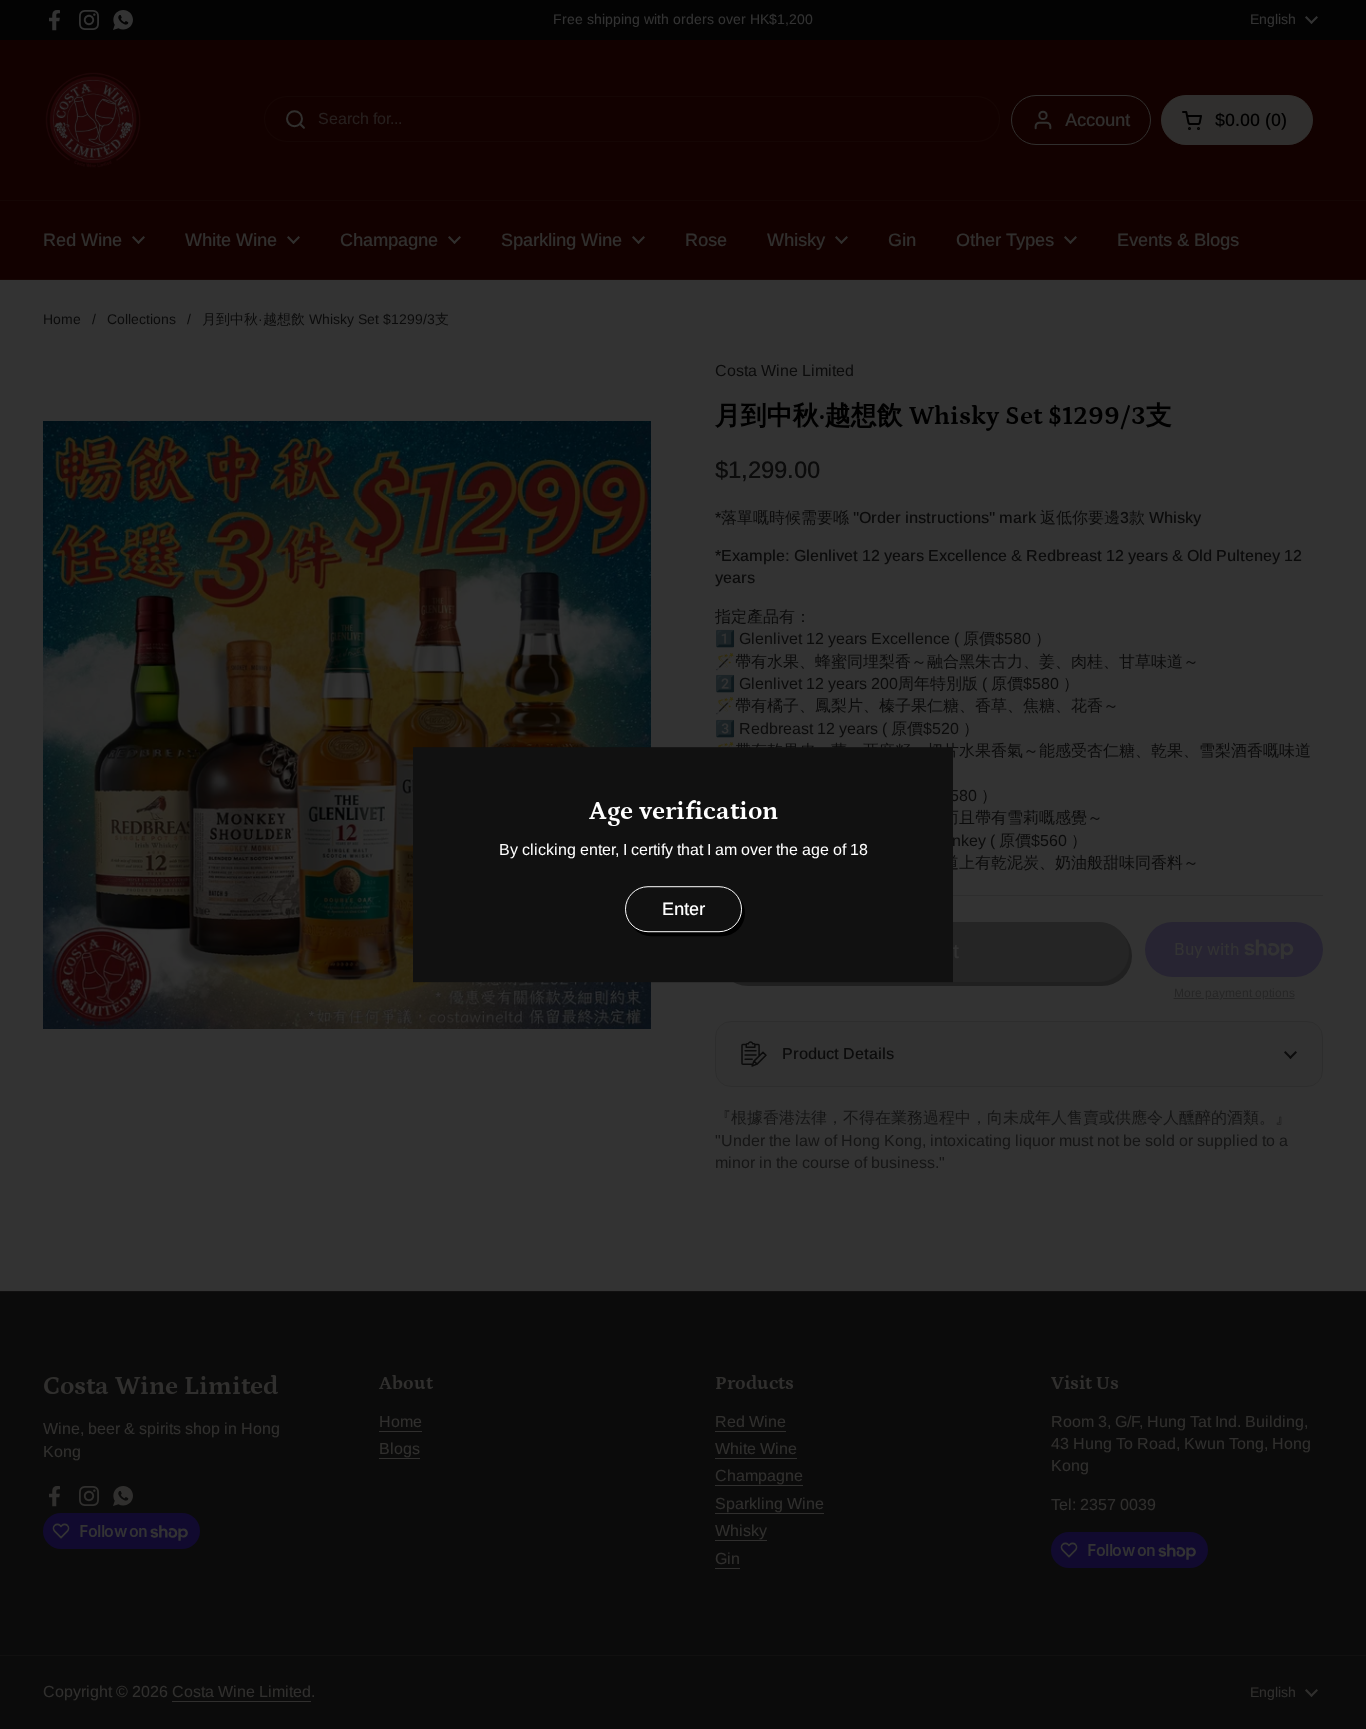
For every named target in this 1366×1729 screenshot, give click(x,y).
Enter (683, 909)
